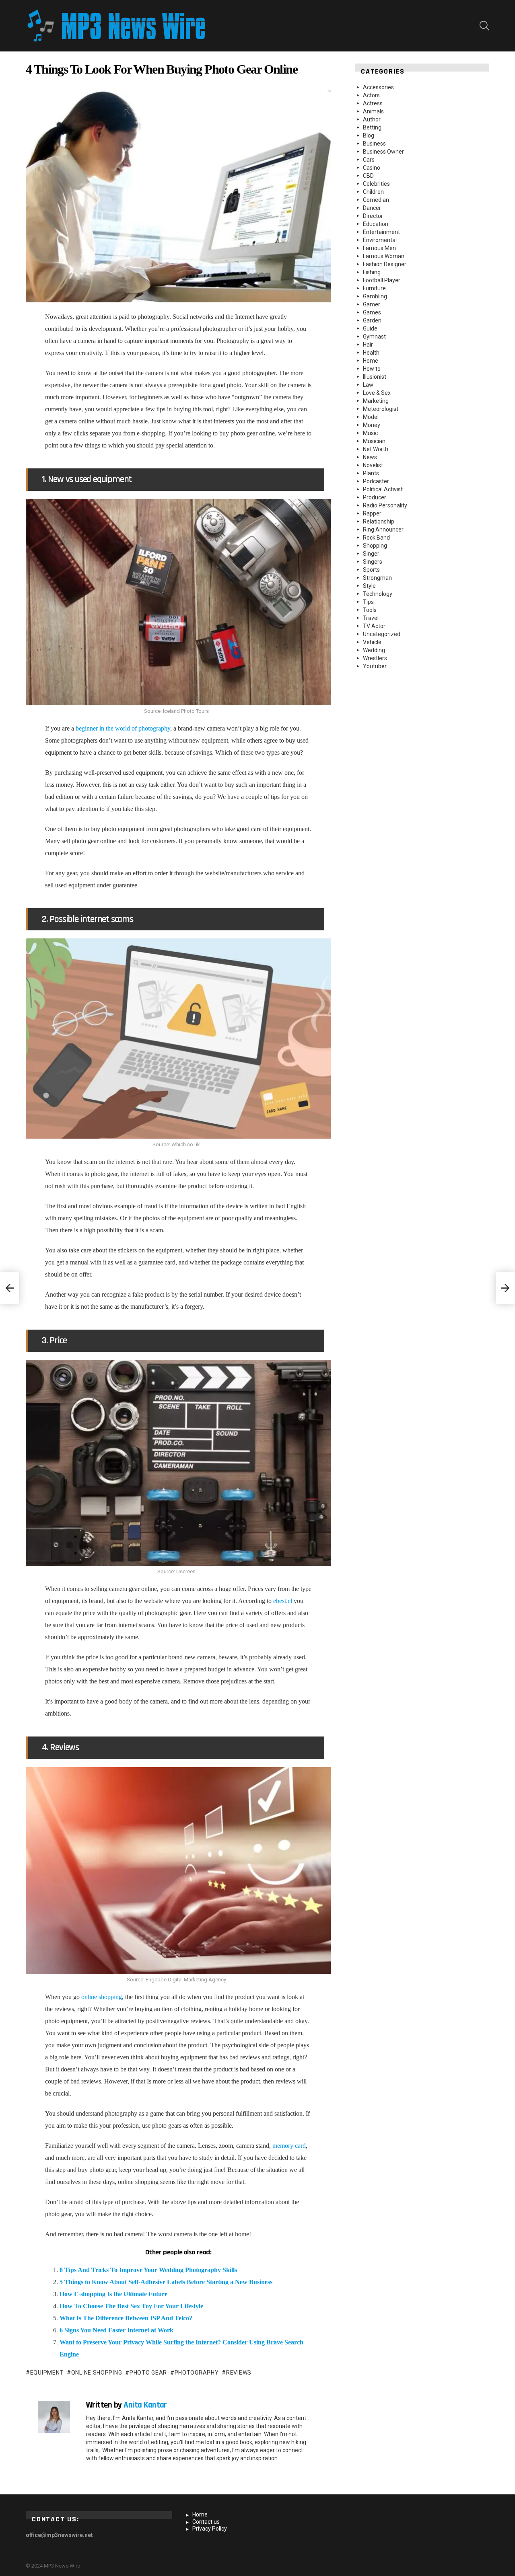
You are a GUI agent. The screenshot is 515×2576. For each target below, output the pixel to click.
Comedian (376, 200)
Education (376, 224)
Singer (371, 554)
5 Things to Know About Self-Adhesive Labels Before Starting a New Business (166, 2282)
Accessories (378, 87)
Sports (371, 570)
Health (371, 353)
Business (374, 144)
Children (373, 192)
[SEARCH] (484, 26)
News (370, 457)
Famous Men (379, 248)
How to (372, 369)
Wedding (374, 650)
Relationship (379, 521)
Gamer (372, 304)
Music (370, 433)
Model (371, 417)
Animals (373, 111)
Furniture (374, 288)
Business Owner (383, 152)
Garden (372, 320)
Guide (370, 328)
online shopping (102, 1997)
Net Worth (376, 449)
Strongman (377, 578)
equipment (47, 2373)
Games (372, 312)
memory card (289, 2146)
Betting (372, 127)
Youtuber (375, 666)
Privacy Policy (210, 2529)
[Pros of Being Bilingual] (10, 1288)
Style (369, 586)
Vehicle (372, 642)
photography (197, 2373)
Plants (371, 473)
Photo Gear (148, 2373)
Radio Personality (385, 505)
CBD (368, 176)
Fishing (372, 272)
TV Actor (374, 626)
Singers (373, 562)
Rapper (372, 513)
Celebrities (376, 184)
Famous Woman (384, 256)
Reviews (239, 2373)
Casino (372, 168)
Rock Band (376, 538)
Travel (371, 618)
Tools (370, 610)
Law (368, 385)
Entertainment (381, 232)
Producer (375, 497)
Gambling (375, 296)
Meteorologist (381, 409)
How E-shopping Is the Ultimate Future (113, 2294)
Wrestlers (375, 658)
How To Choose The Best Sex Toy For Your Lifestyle (131, 2306)
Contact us (206, 2522)
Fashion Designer (385, 264)
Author (372, 119)
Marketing (376, 401)
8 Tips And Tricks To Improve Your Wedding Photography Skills (148, 2270)
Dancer (372, 208)
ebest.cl (283, 1601)
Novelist (373, 465)
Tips (368, 602)
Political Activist (383, 489)
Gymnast (374, 337)
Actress (373, 103)
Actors (371, 95)
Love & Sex (377, 393)
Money (372, 425)
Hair (368, 345)
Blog (369, 135)
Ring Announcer (383, 530)
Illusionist (375, 377)
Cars (369, 160)
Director (373, 216)
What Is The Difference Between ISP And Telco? (126, 2318)
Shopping (375, 546)
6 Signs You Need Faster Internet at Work (116, 2330)
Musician (374, 441)
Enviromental (380, 240)
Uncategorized (382, 634)
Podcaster (376, 481)
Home (371, 361)
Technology (378, 594)
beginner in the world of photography (123, 728)
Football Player (382, 280)
